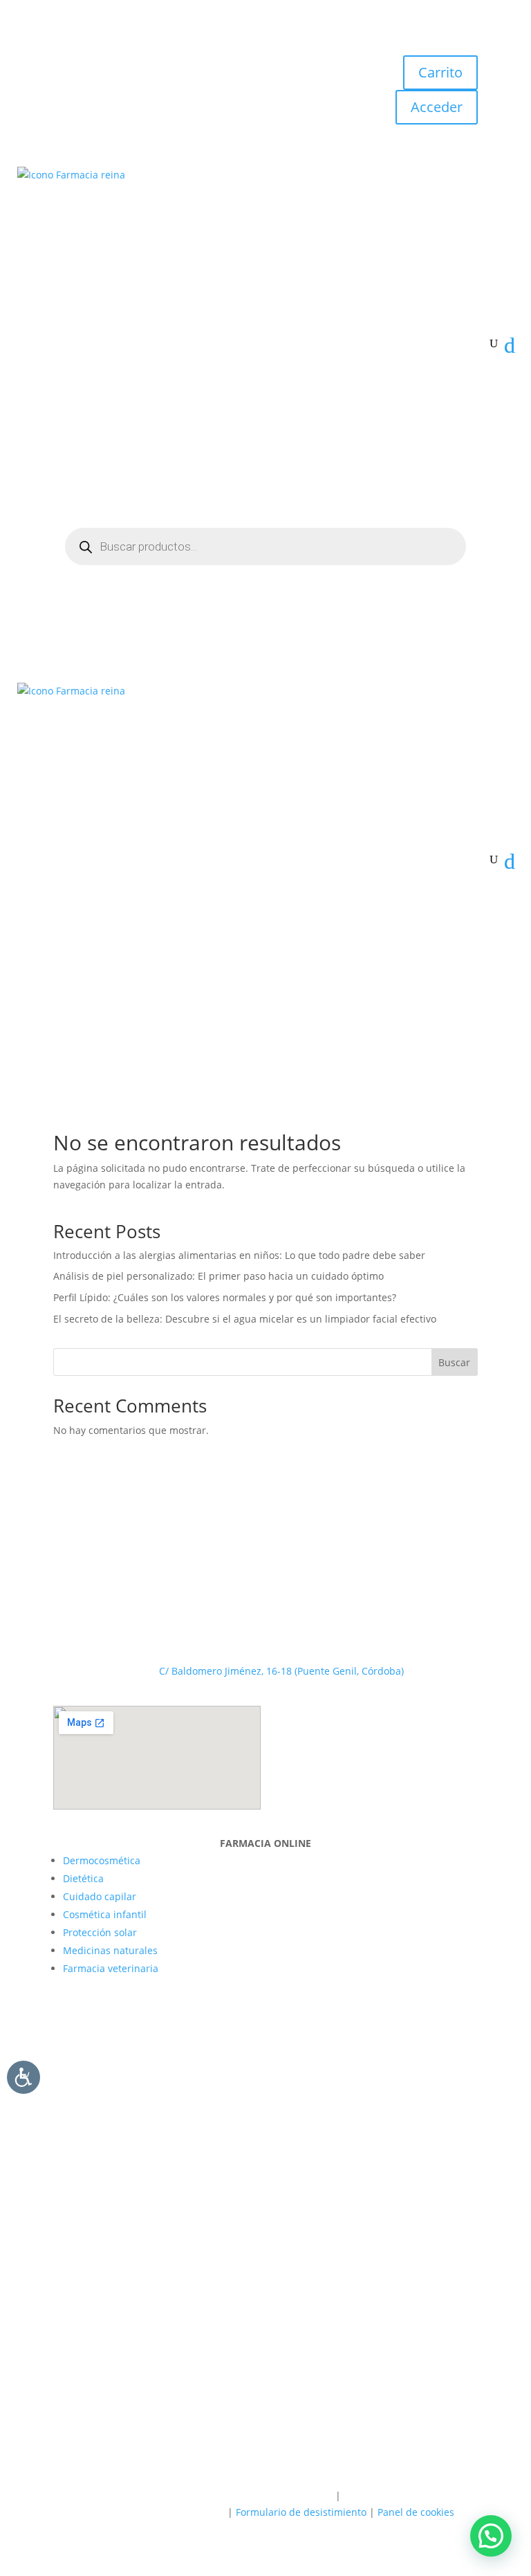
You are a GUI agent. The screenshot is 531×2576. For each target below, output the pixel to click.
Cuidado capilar (100, 1896)
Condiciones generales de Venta (150, 2512)
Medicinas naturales (110, 1950)
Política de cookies (228, 2495)
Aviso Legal (307, 2495)
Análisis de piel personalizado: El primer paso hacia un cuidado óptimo (218, 1276)
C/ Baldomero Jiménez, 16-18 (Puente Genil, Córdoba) (281, 1671)
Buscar (454, 1362)
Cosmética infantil (105, 1914)
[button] (491, 2536)
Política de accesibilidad (399, 2495)
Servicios (287, 2347)
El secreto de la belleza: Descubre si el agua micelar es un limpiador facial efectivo (245, 1319)
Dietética (83, 1878)
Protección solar (100, 1932)
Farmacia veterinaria (111, 1968)
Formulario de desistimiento (301, 2512)
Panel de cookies (416, 2512)
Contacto (339, 2347)
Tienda (240, 2347)
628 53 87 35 (282, 1540)
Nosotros (192, 2347)
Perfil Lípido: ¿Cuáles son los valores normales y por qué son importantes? (225, 1297)
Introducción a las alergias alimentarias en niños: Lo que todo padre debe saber (239, 1255)
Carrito (440, 72)
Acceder (437, 107)
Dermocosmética (102, 1860)
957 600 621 (281, 1583)
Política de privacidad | (131, 2495)
